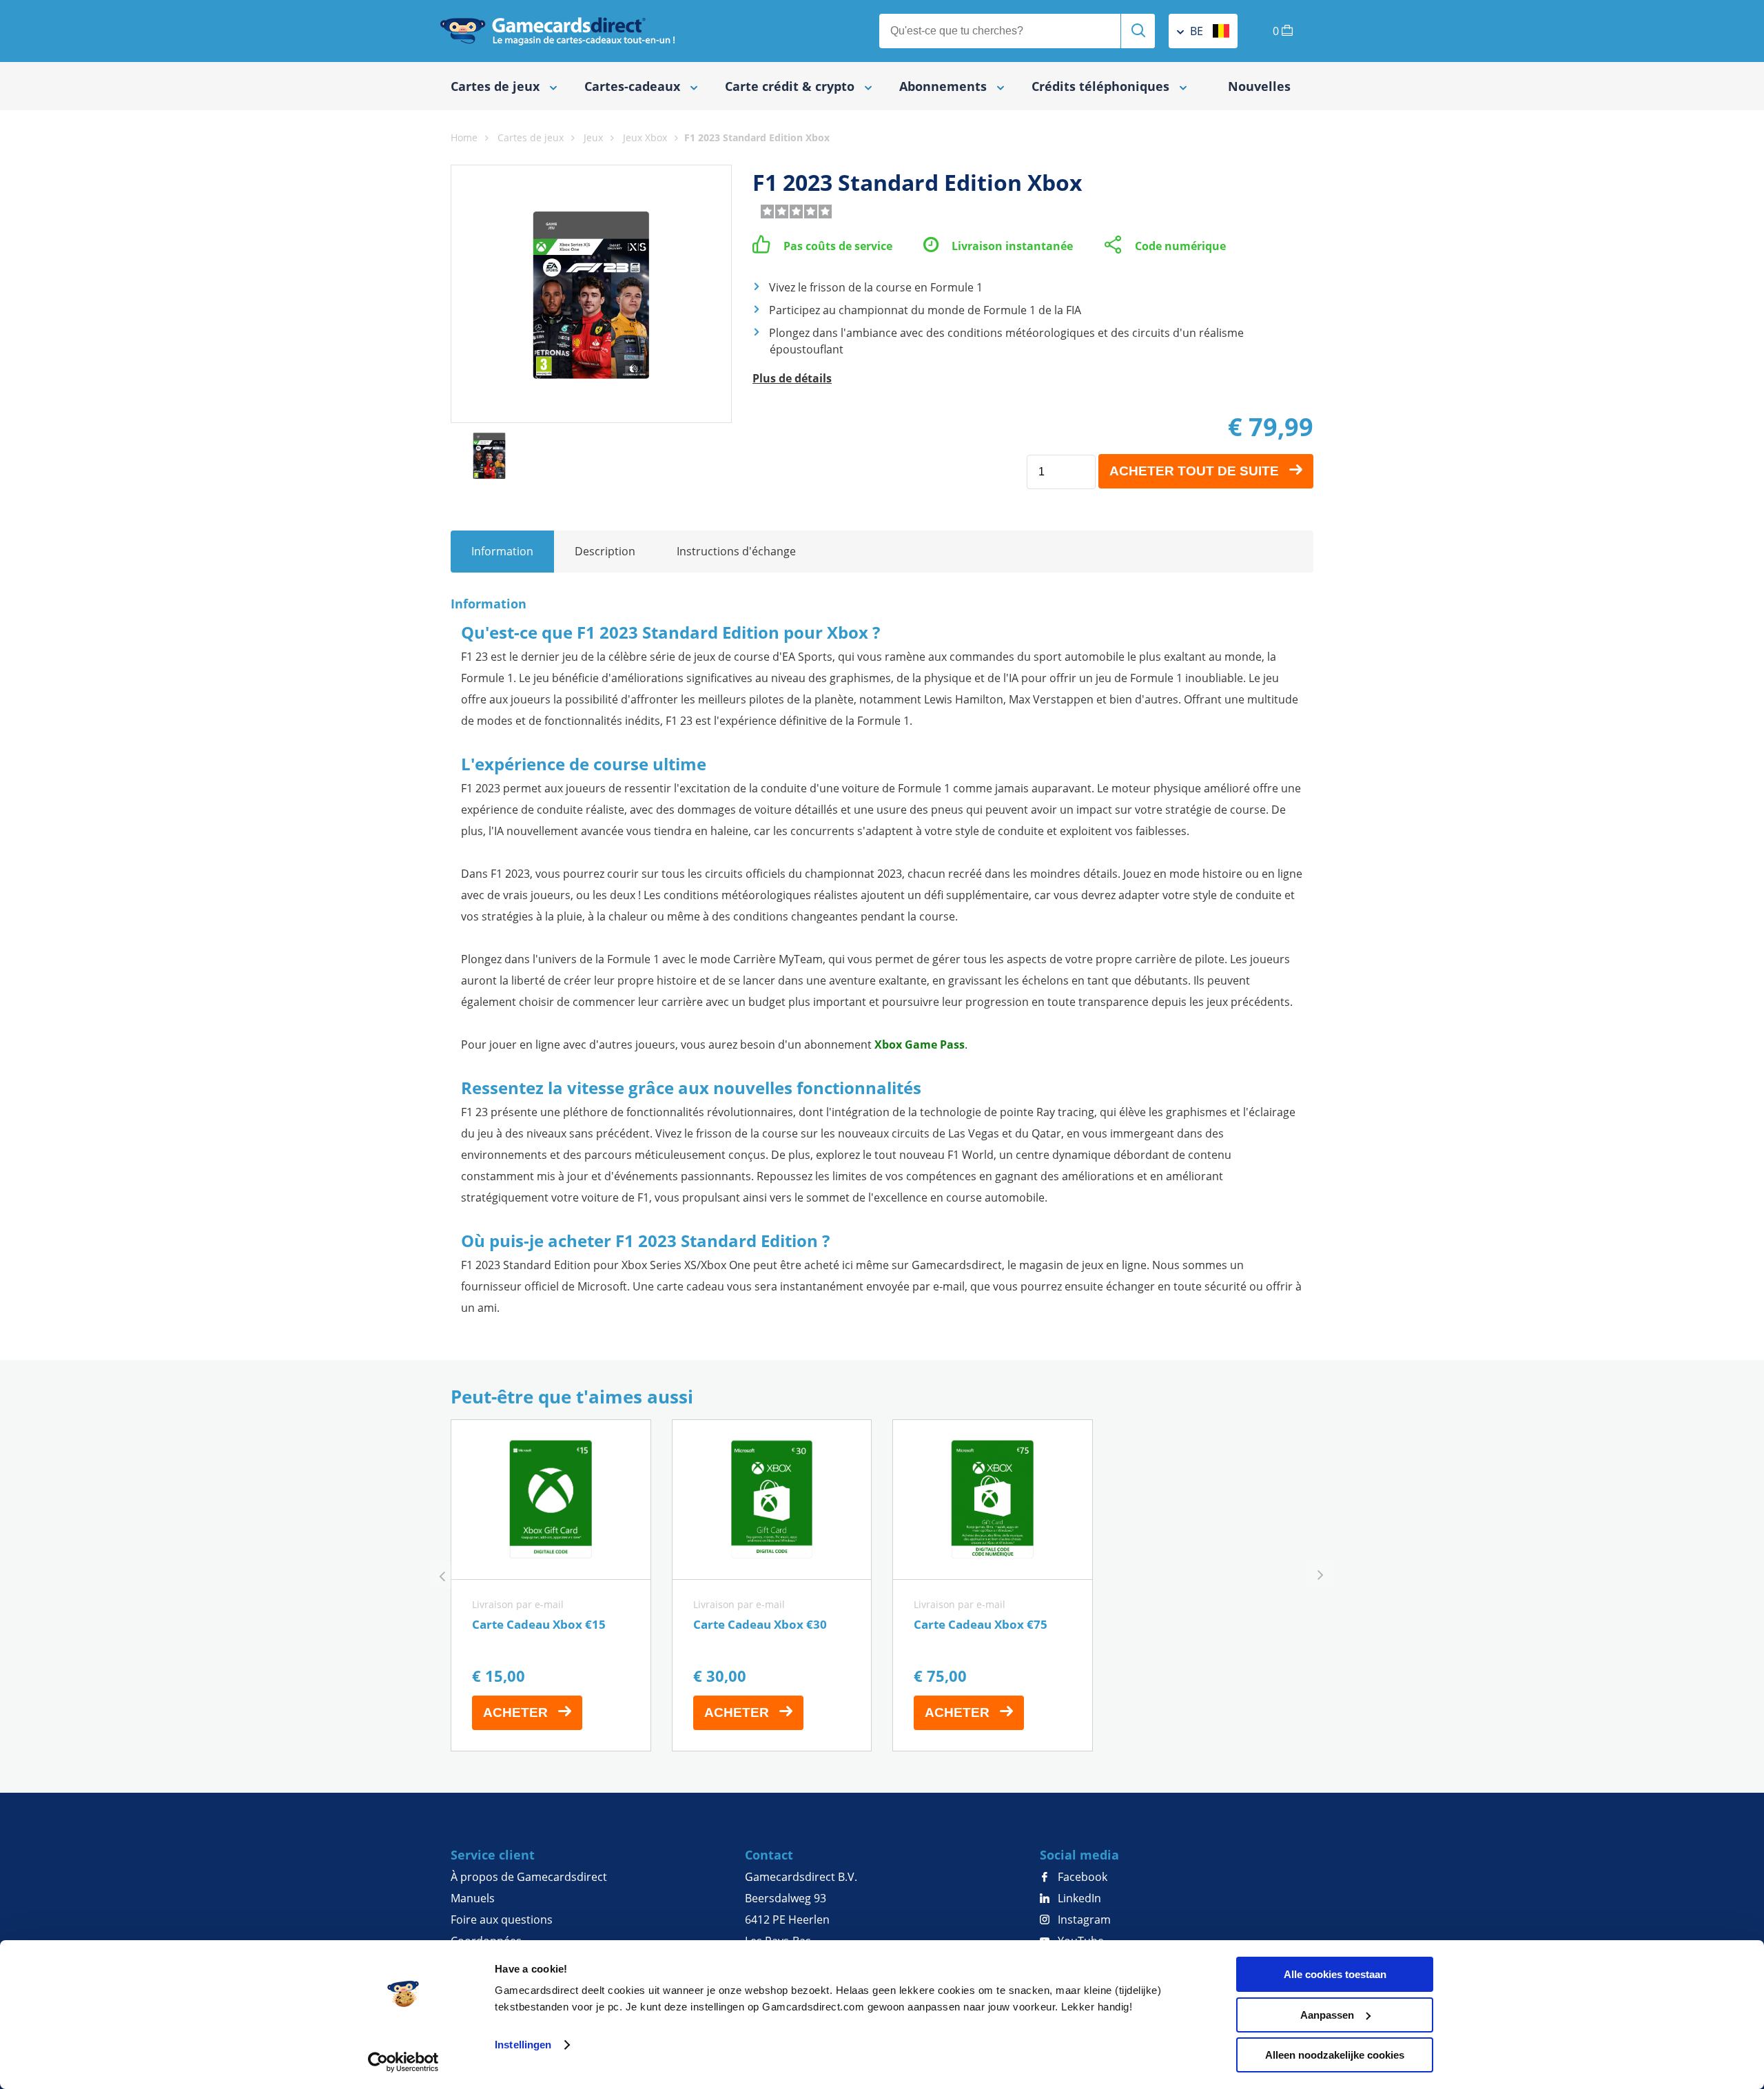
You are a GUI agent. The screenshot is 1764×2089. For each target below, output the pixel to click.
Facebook (1081, 1877)
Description (605, 551)
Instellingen (523, 2045)
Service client (493, 1855)
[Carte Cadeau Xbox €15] (551, 1585)
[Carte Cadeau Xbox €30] (772, 1585)
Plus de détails (792, 378)
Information (502, 551)
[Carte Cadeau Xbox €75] (993, 1585)
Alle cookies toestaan (1335, 1974)
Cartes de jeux (531, 137)
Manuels (473, 1898)
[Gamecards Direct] (557, 31)
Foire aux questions (502, 1920)
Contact (769, 1855)
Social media (1079, 1855)
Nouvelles (1259, 86)
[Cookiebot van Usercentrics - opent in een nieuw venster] (403, 2062)
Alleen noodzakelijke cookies (1335, 2055)
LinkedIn (1078, 1898)
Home (464, 137)
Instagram (1083, 1920)
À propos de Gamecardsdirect (529, 1877)
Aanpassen (1327, 2015)
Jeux (593, 137)
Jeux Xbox (645, 137)
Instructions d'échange (736, 551)
